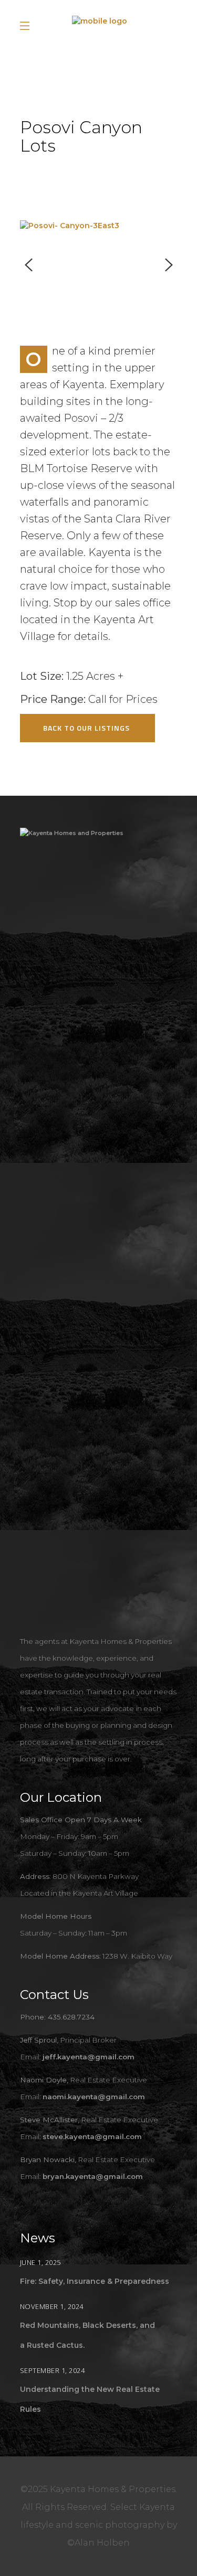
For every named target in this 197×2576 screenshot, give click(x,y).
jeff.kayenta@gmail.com (89, 2057)
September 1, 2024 (53, 2370)
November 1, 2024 (52, 2306)
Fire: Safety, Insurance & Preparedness (95, 2281)
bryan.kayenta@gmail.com (93, 2176)
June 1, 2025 (40, 2262)
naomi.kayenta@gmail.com (94, 2097)
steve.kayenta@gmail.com (92, 2136)
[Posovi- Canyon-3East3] (99, 226)
